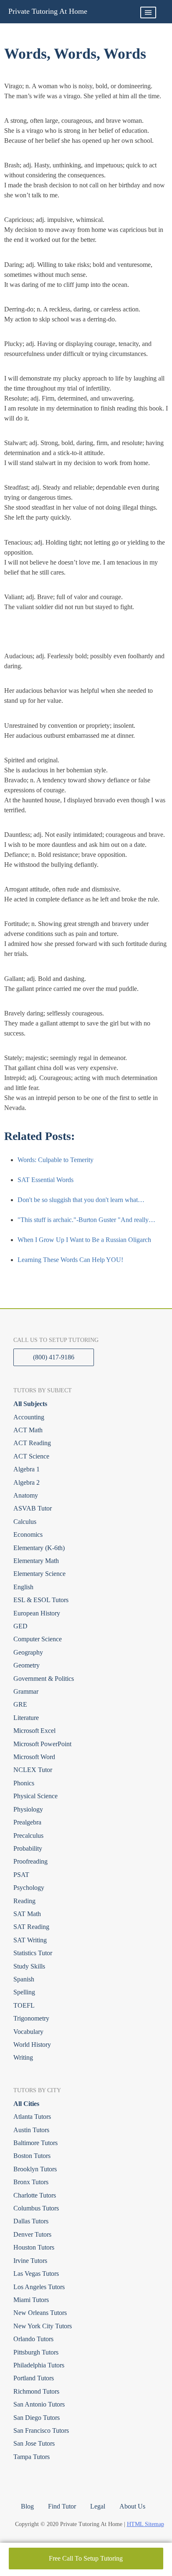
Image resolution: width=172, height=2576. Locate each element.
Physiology (28, 1809)
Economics (28, 1534)
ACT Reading (32, 1443)
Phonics (24, 1783)
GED (20, 1626)
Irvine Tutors (30, 2261)
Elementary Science (39, 1574)
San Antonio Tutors (39, 2404)
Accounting (29, 1417)
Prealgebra (27, 1822)
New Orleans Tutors (40, 2313)
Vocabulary (28, 2032)
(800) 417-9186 (54, 1357)
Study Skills (29, 1966)
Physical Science (35, 1796)
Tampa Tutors (32, 2457)
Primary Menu (148, 12)
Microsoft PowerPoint (42, 1744)
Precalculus (28, 1836)
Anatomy (26, 1495)
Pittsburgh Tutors (36, 2352)
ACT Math (28, 1430)
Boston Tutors (32, 2156)
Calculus (25, 1522)
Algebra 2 (27, 1482)
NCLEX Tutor (33, 1770)
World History (32, 2045)
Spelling (24, 1992)
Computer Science (38, 1639)
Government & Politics (44, 1679)
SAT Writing (30, 1940)
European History (37, 1613)
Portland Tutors (34, 2378)
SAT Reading (31, 1927)
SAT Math (27, 1914)
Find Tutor (62, 2506)
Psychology (29, 1888)
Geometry (27, 1665)
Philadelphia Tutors (39, 2365)
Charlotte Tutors (35, 2195)
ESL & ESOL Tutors (41, 1600)
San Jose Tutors (34, 2443)
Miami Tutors (31, 2300)
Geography (28, 1652)
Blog (27, 2506)
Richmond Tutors (36, 2391)
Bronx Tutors (31, 2182)
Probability (28, 1848)
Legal (98, 2506)
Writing (23, 2057)
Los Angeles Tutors (39, 2287)
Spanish (24, 1979)
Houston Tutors (34, 2247)
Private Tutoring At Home (48, 11)
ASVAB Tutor (33, 1508)
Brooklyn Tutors (35, 2169)
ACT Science (31, 1456)
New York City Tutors (43, 2326)
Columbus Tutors (36, 2208)
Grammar (26, 1691)
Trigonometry (31, 2018)
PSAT (21, 1875)
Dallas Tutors (31, 2221)
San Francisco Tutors (41, 2430)
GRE (20, 1704)
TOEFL (24, 2005)
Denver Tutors (32, 2234)
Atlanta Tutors (32, 2117)
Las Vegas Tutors (36, 2274)
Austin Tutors (31, 2130)
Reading (24, 1901)
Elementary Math (36, 1561)
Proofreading (30, 1861)
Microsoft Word (34, 1757)
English (23, 1587)
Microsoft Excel (34, 1731)
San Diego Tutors (37, 2418)
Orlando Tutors (33, 2339)
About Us (132, 2506)
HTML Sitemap (145, 2524)
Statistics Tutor (33, 1953)
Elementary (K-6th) (39, 1548)
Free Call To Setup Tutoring (86, 2558)
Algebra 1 (27, 1469)
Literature (26, 1718)
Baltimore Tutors (35, 2143)
